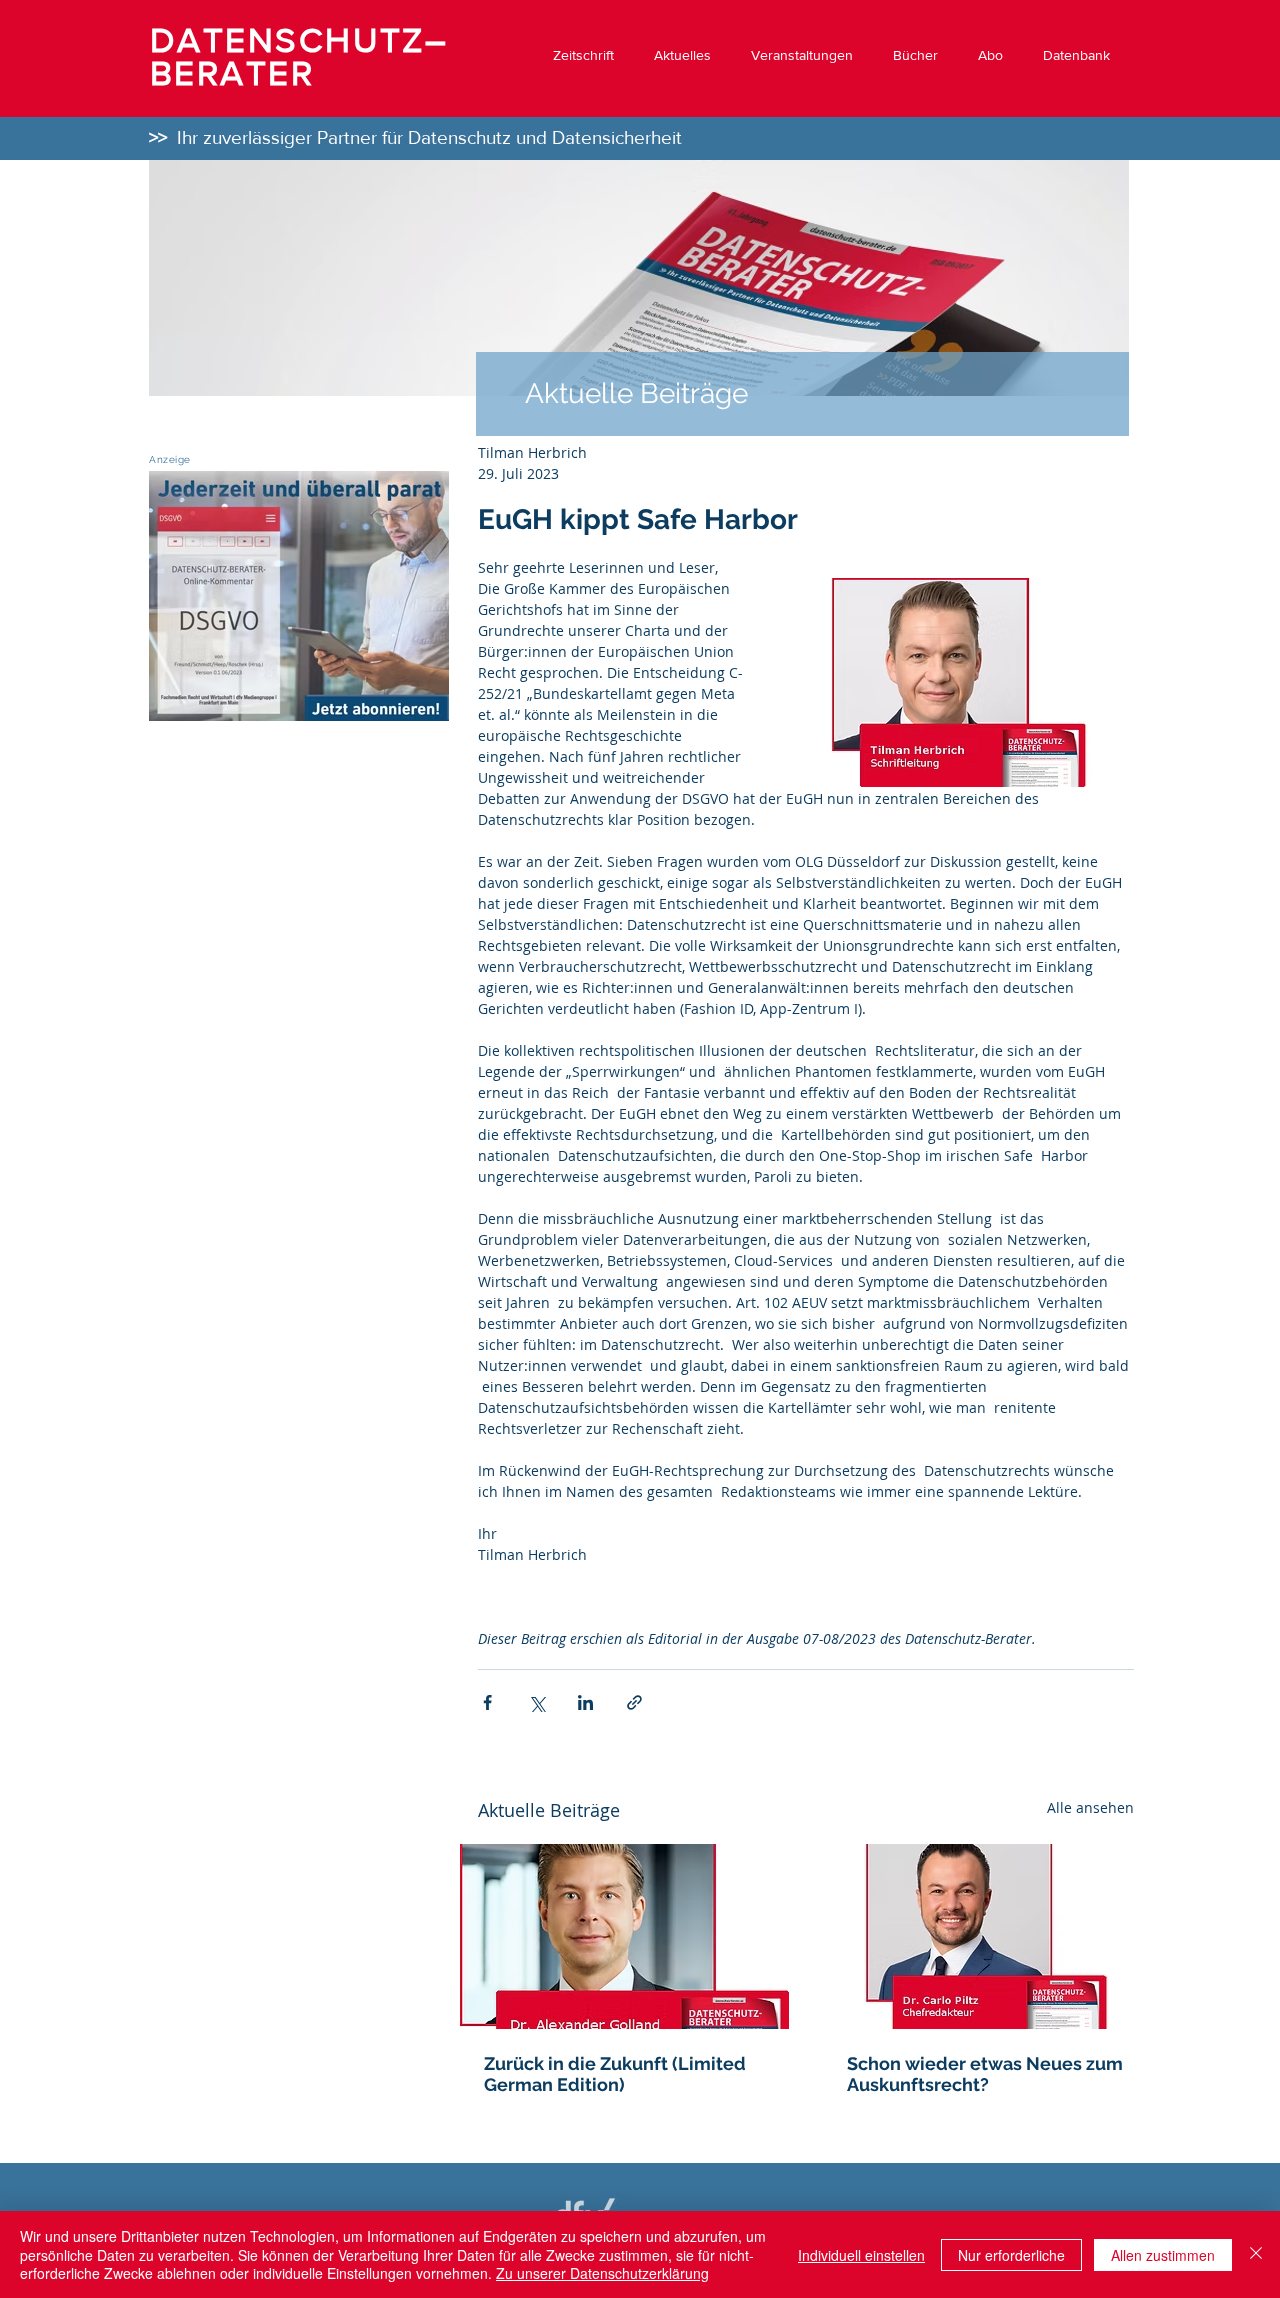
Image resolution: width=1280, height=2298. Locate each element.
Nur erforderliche (1011, 2255)
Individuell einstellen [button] (861, 2255)
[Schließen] (1256, 2254)
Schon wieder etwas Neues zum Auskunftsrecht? (985, 2074)
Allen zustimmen (1163, 2255)
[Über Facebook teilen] (487, 1702)
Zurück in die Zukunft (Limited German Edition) (615, 2074)
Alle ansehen (1090, 1807)
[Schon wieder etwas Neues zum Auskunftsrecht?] (987, 1936)
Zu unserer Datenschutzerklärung (602, 2273)
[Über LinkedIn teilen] (585, 1702)
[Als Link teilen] (634, 1702)
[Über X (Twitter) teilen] (536, 1702)
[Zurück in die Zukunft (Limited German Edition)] (624, 1936)
